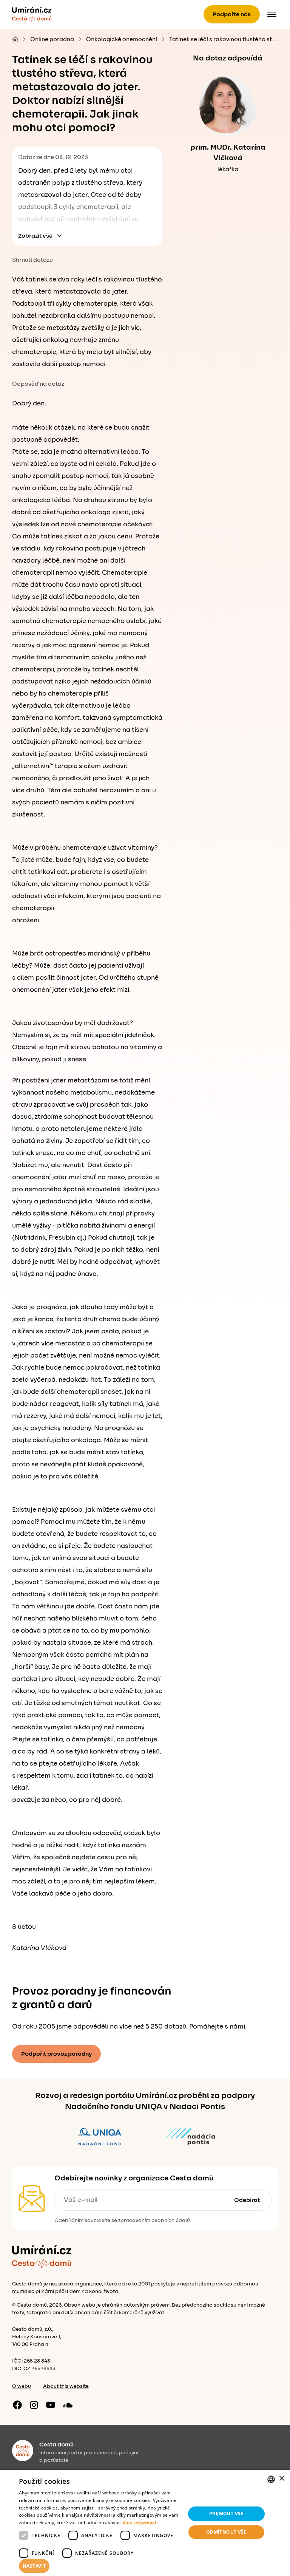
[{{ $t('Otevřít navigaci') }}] (272, 14)
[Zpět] (32, 14)
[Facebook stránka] (17, 2405)
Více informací (139, 2523)
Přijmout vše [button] (226, 2513)
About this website (66, 2386)
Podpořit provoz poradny (56, 2054)
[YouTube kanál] (51, 2405)
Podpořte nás (232, 14)
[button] (100, 2566)
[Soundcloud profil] (67, 2405)
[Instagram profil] (34, 2405)
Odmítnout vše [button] (226, 2532)
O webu (22, 2386)
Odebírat (247, 2200)
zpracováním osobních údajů (154, 2220)
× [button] (282, 2479)
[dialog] (145, 2523)
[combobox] (271, 2479)
